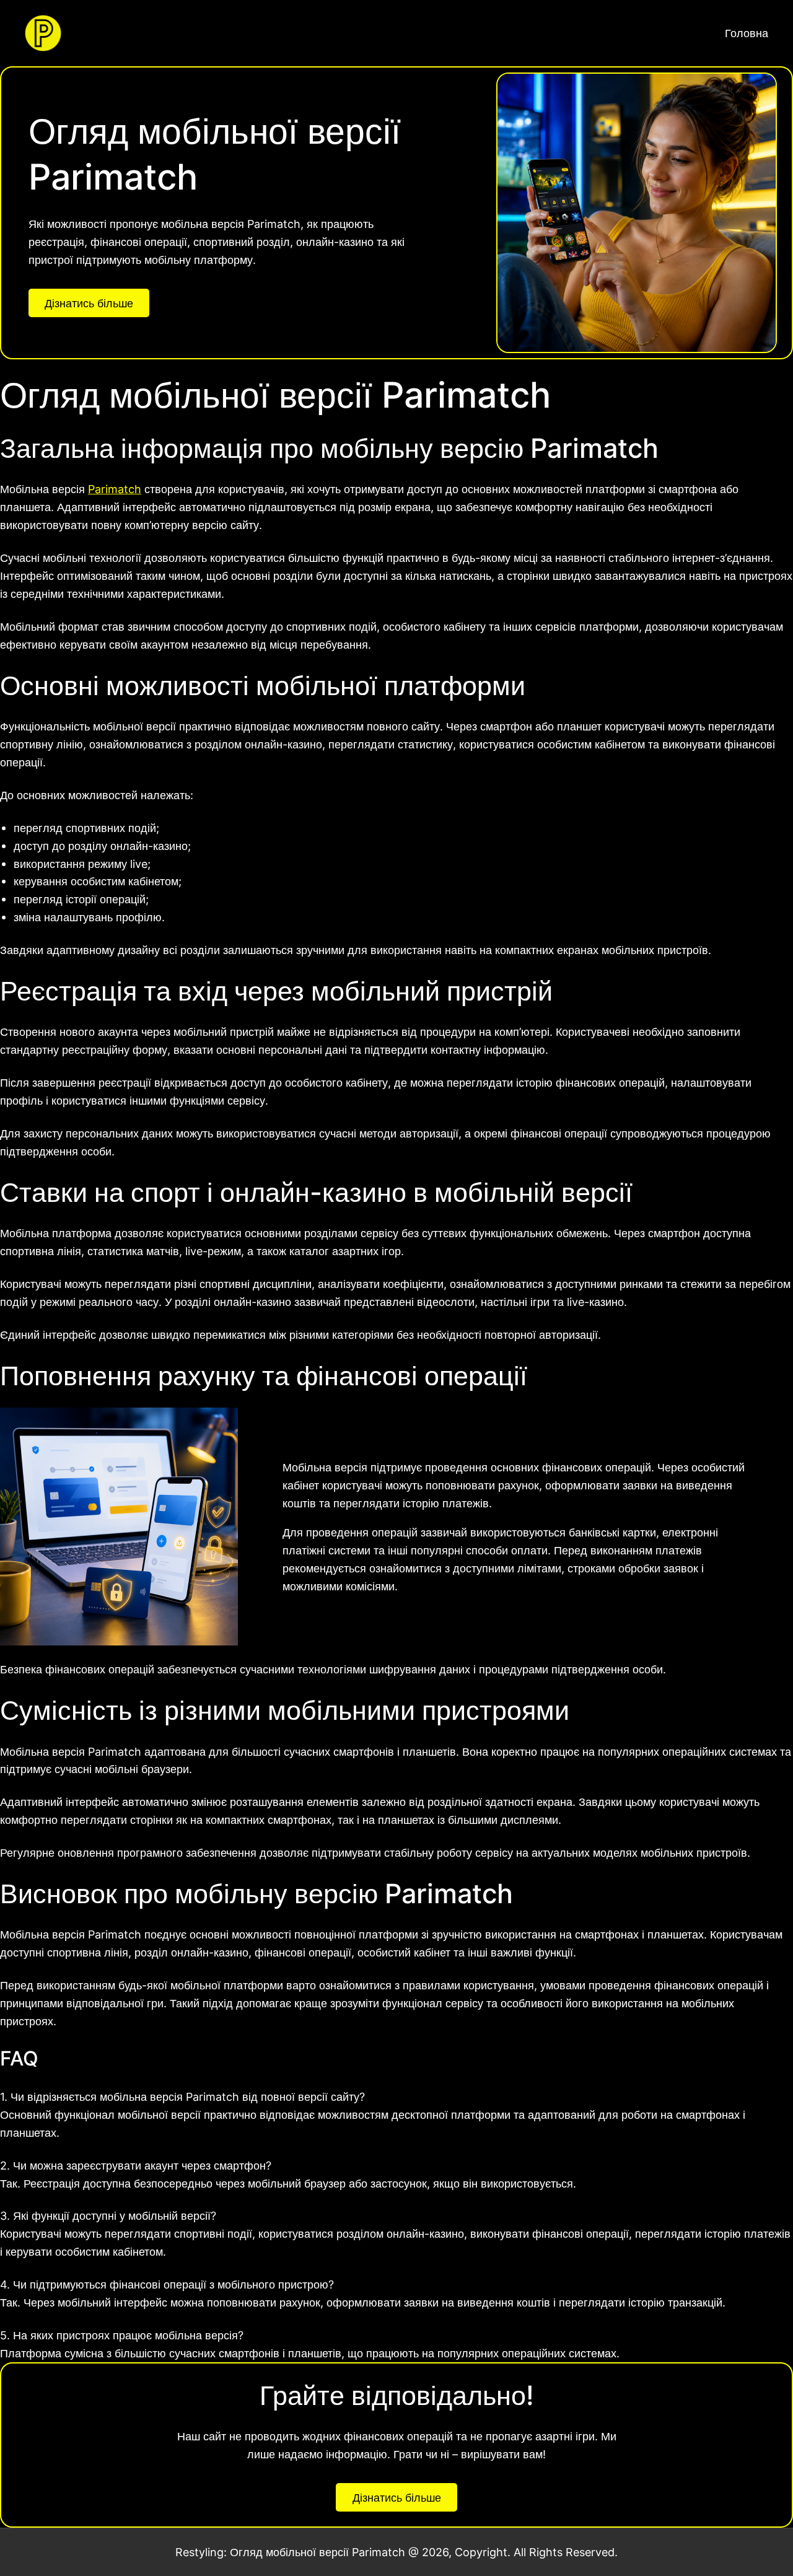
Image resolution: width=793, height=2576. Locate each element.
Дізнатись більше (89, 303)
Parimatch (115, 489)
